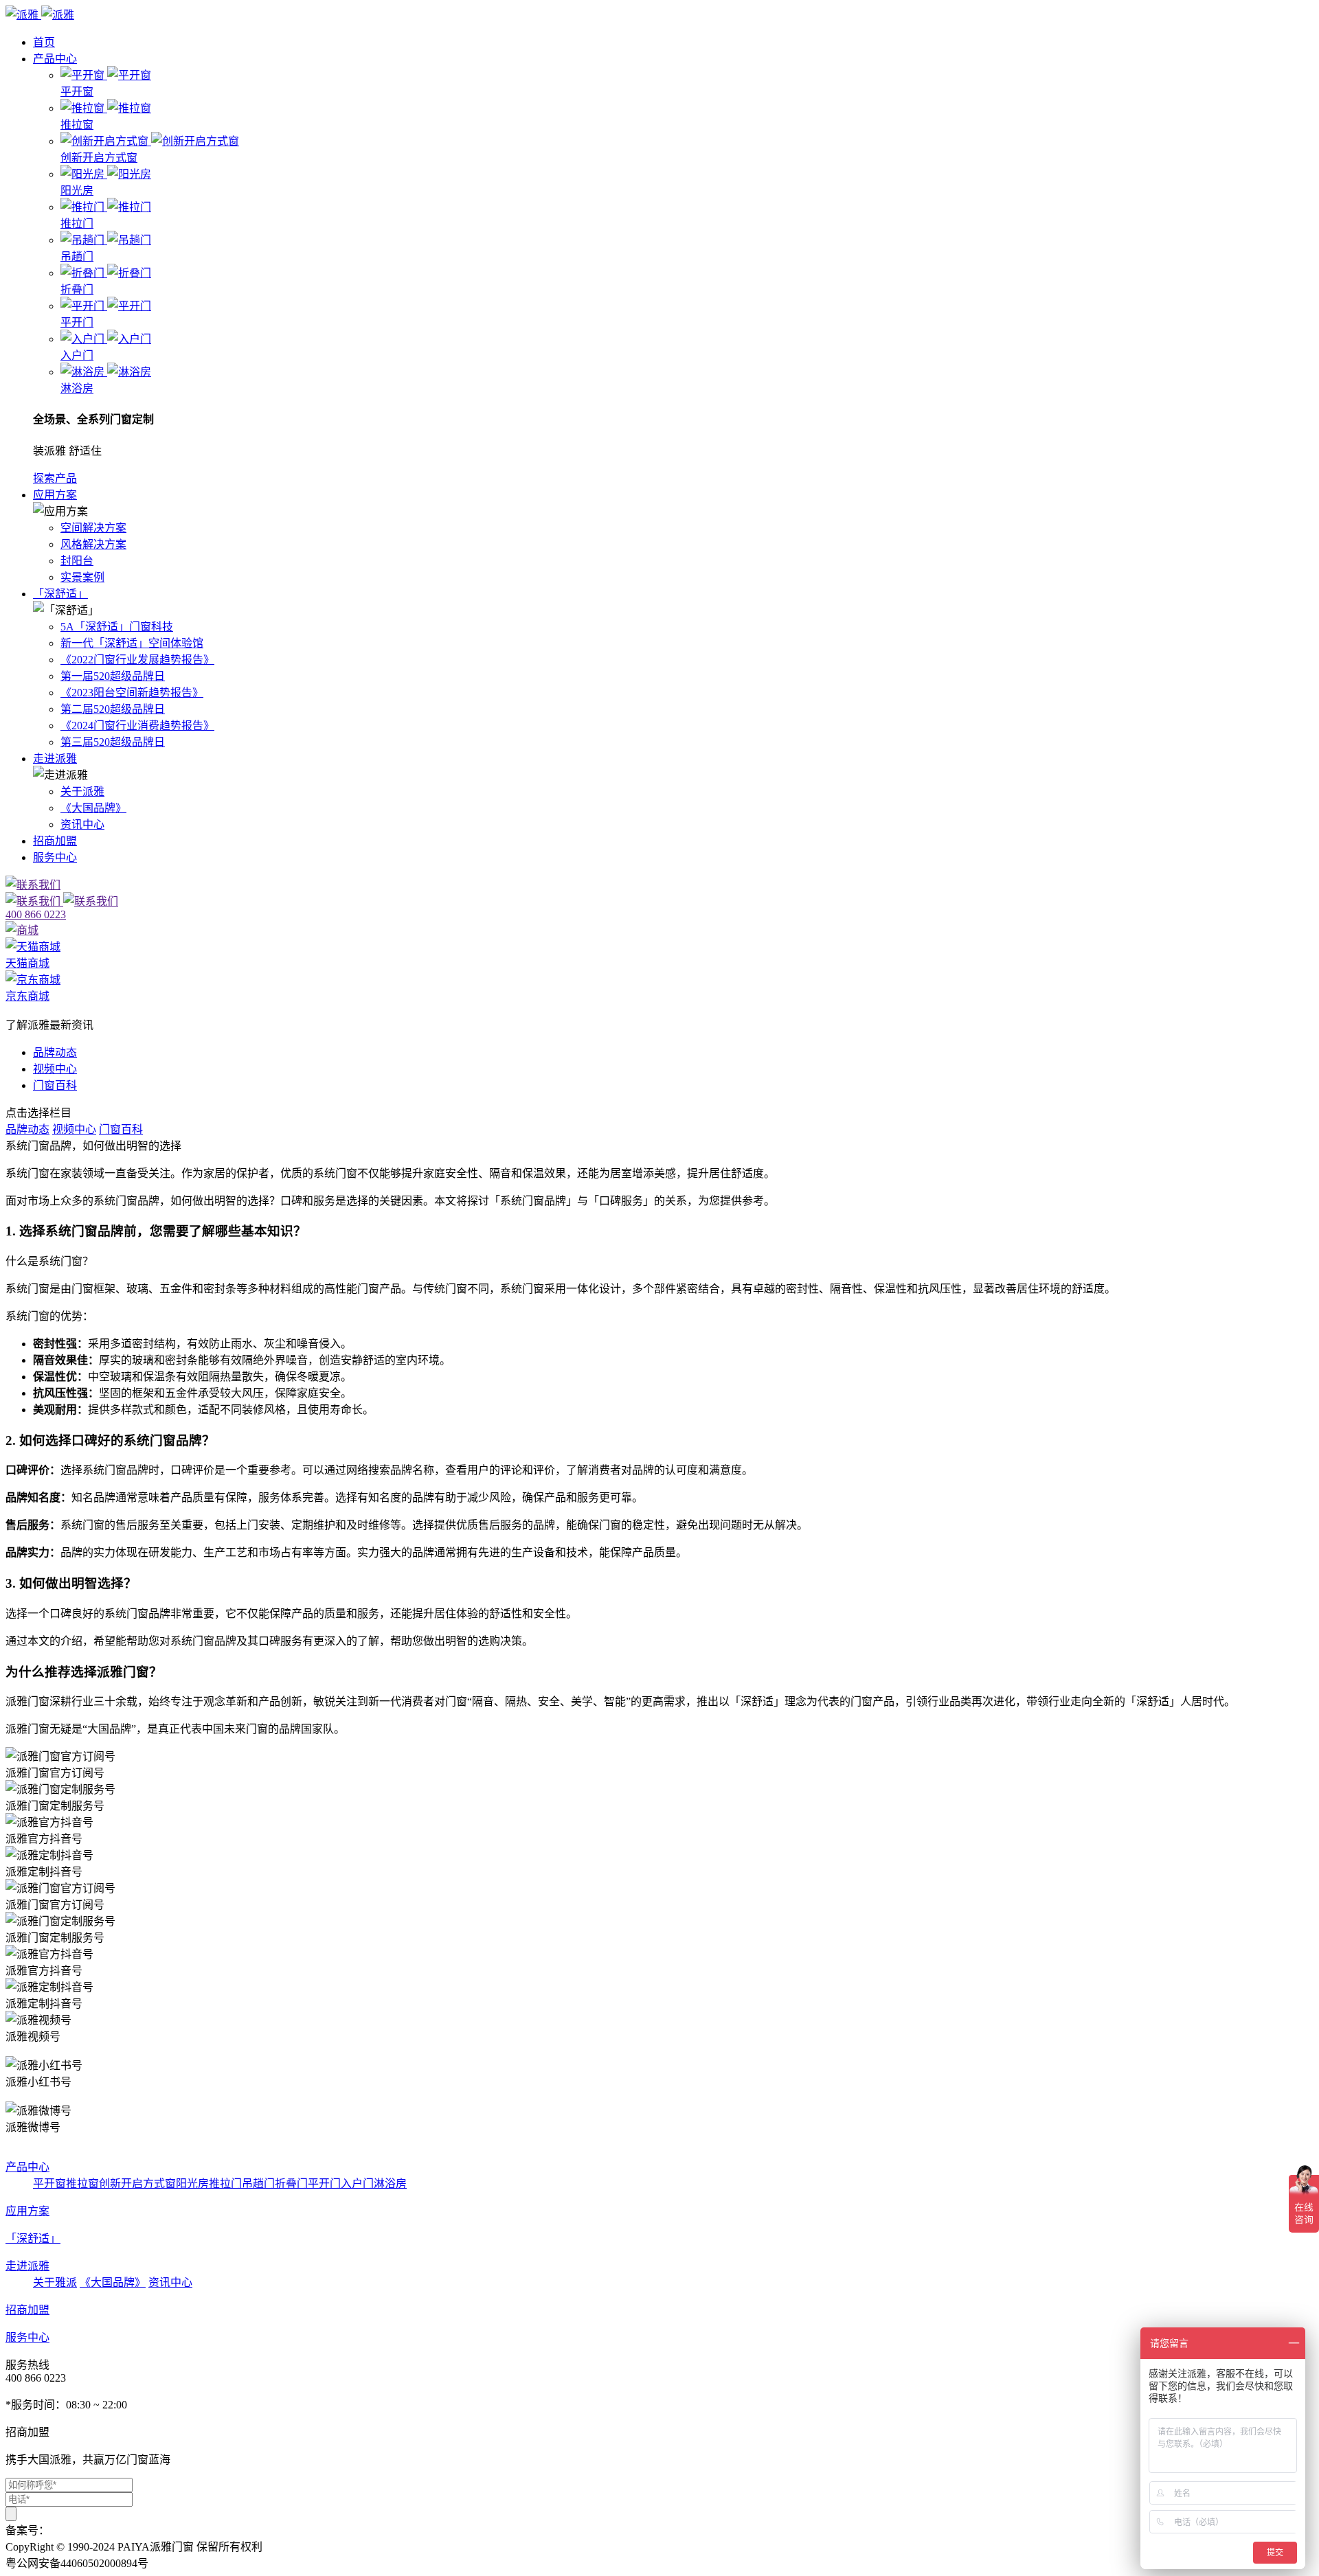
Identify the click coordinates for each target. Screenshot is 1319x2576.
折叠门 (291, 2184)
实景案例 (82, 577)
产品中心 (55, 59)
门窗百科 (55, 1085)
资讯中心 (82, 824)
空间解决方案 (93, 528)
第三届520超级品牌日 (113, 742)
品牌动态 (55, 1052)
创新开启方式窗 (137, 2184)
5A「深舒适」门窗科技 (117, 627)
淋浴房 (390, 2184)
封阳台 (77, 561)
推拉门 (225, 2184)
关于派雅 (82, 791)
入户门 (357, 2184)
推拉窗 (82, 2184)
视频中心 (55, 1069)
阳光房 (192, 2184)
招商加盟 (55, 841)
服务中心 (55, 857)
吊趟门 (258, 2184)
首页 (44, 42)
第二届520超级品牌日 (113, 709)
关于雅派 (55, 2282)
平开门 (324, 2184)
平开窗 (49, 2184)
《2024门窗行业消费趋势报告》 (137, 726)
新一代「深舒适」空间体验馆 (132, 643)
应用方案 (55, 495)
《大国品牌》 (93, 808)
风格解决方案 (93, 544)
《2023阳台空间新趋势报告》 (132, 693)
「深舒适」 (60, 594)
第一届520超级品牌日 (113, 676)
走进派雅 (55, 759)
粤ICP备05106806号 (97, 2530)
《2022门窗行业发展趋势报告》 (137, 660)
